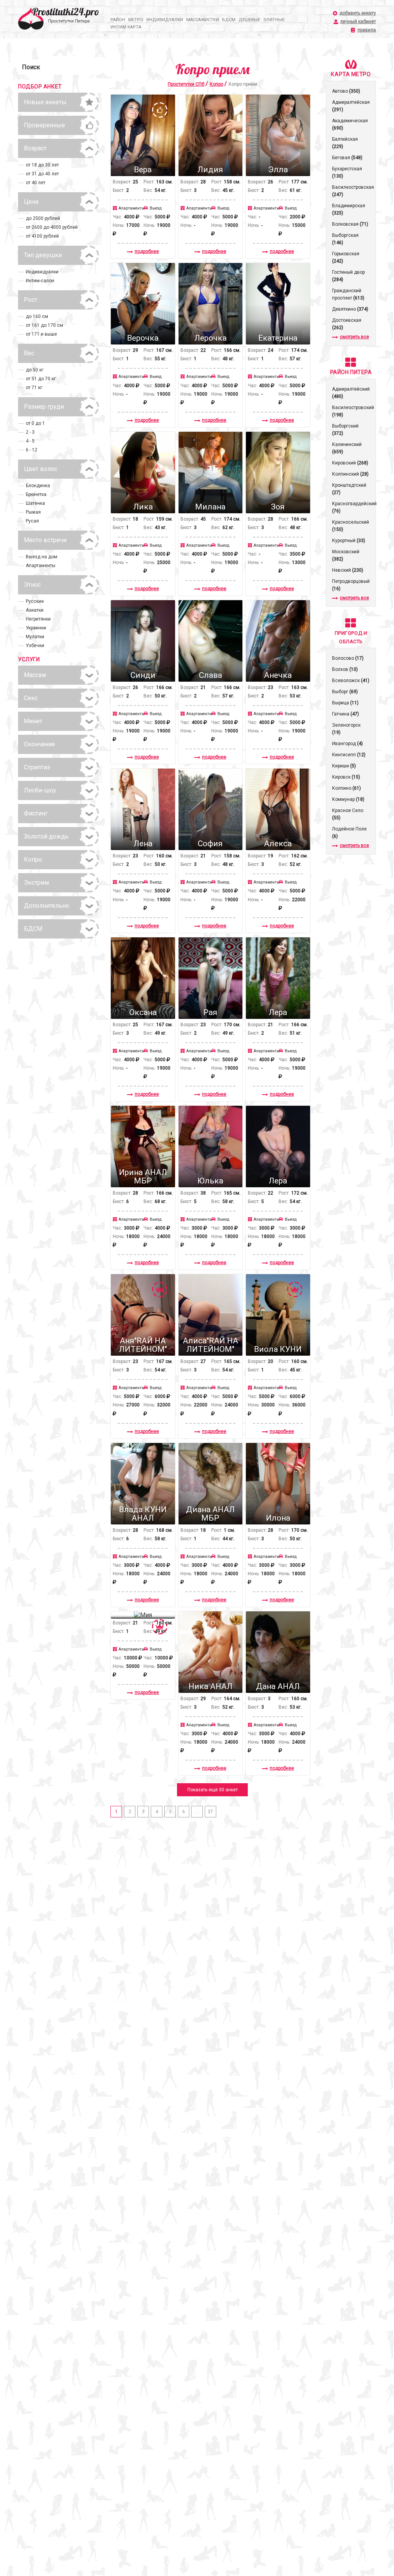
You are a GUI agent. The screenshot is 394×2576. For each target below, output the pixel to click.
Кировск (346, 777)
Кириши (344, 766)
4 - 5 (30, 441)
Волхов (345, 669)
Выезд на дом (42, 557)
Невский (348, 570)
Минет (33, 721)
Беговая (347, 158)
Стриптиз (37, 767)
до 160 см (37, 316)
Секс (31, 698)
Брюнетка (36, 494)
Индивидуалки (165, 20)
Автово (346, 91)
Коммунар (348, 799)
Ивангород (347, 744)
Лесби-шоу (40, 790)
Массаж (35, 675)
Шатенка (35, 503)
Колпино (346, 788)
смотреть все (354, 337)
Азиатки (35, 610)
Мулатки (35, 637)
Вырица (345, 703)
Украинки (36, 628)
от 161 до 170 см (44, 325)
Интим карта (126, 27)
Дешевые (249, 20)
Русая (32, 521)
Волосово (348, 658)
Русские (35, 601)
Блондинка (38, 486)
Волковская (350, 224)
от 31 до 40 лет (42, 174)
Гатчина (346, 714)
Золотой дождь (46, 836)
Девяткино (350, 309)
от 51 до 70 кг (41, 379)
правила (367, 30)
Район (118, 20)
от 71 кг (34, 388)
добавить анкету (358, 13)
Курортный (349, 541)
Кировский (350, 463)
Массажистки (203, 20)
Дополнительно (47, 906)
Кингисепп (349, 755)
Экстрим (36, 883)
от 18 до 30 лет (42, 165)
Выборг (345, 692)
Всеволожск (351, 681)
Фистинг (36, 813)
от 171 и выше (41, 334)
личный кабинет (358, 22)
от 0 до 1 (35, 423)
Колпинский (350, 474)
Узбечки (35, 646)
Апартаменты (41, 566)
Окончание (39, 744)
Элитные (274, 20)
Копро (33, 859)
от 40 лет (36, 183)
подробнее (147, 251)
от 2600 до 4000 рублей (52, 227)
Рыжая (33, 512)
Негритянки (38, 619)
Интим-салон (40, 281)
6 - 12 (32, 450)
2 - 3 (30, 432)
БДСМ (229, 20)
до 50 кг (35, 370)
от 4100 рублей (42, 236)
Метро (136, 20)
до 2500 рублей (43, 218)
